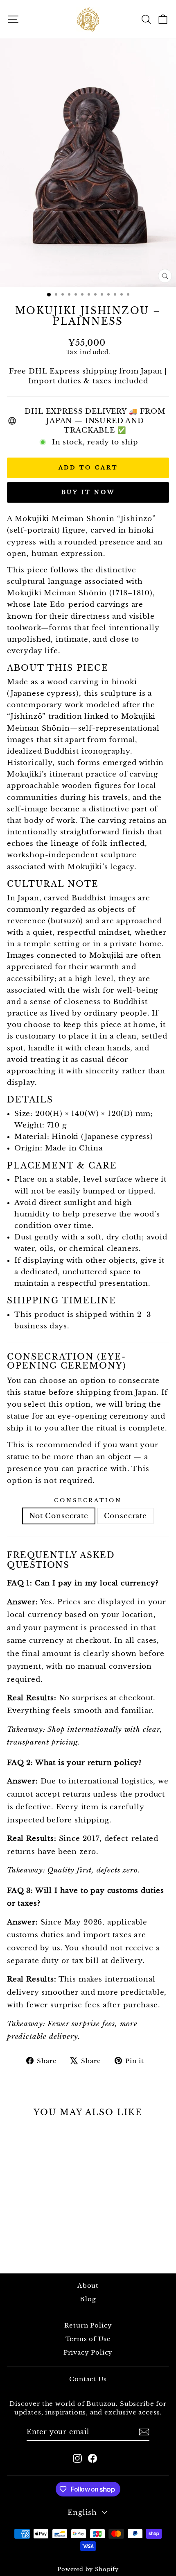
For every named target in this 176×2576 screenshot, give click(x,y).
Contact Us (88, 2379)
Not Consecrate (59, 1516)
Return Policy (88, 2325)
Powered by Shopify (88, 2569)
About (88, 2286)
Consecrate (125, 1516)
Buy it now (88, 492)
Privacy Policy (88, 2352)
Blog (88, 2299)
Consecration (88, 1500)
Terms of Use (88, 2339)
